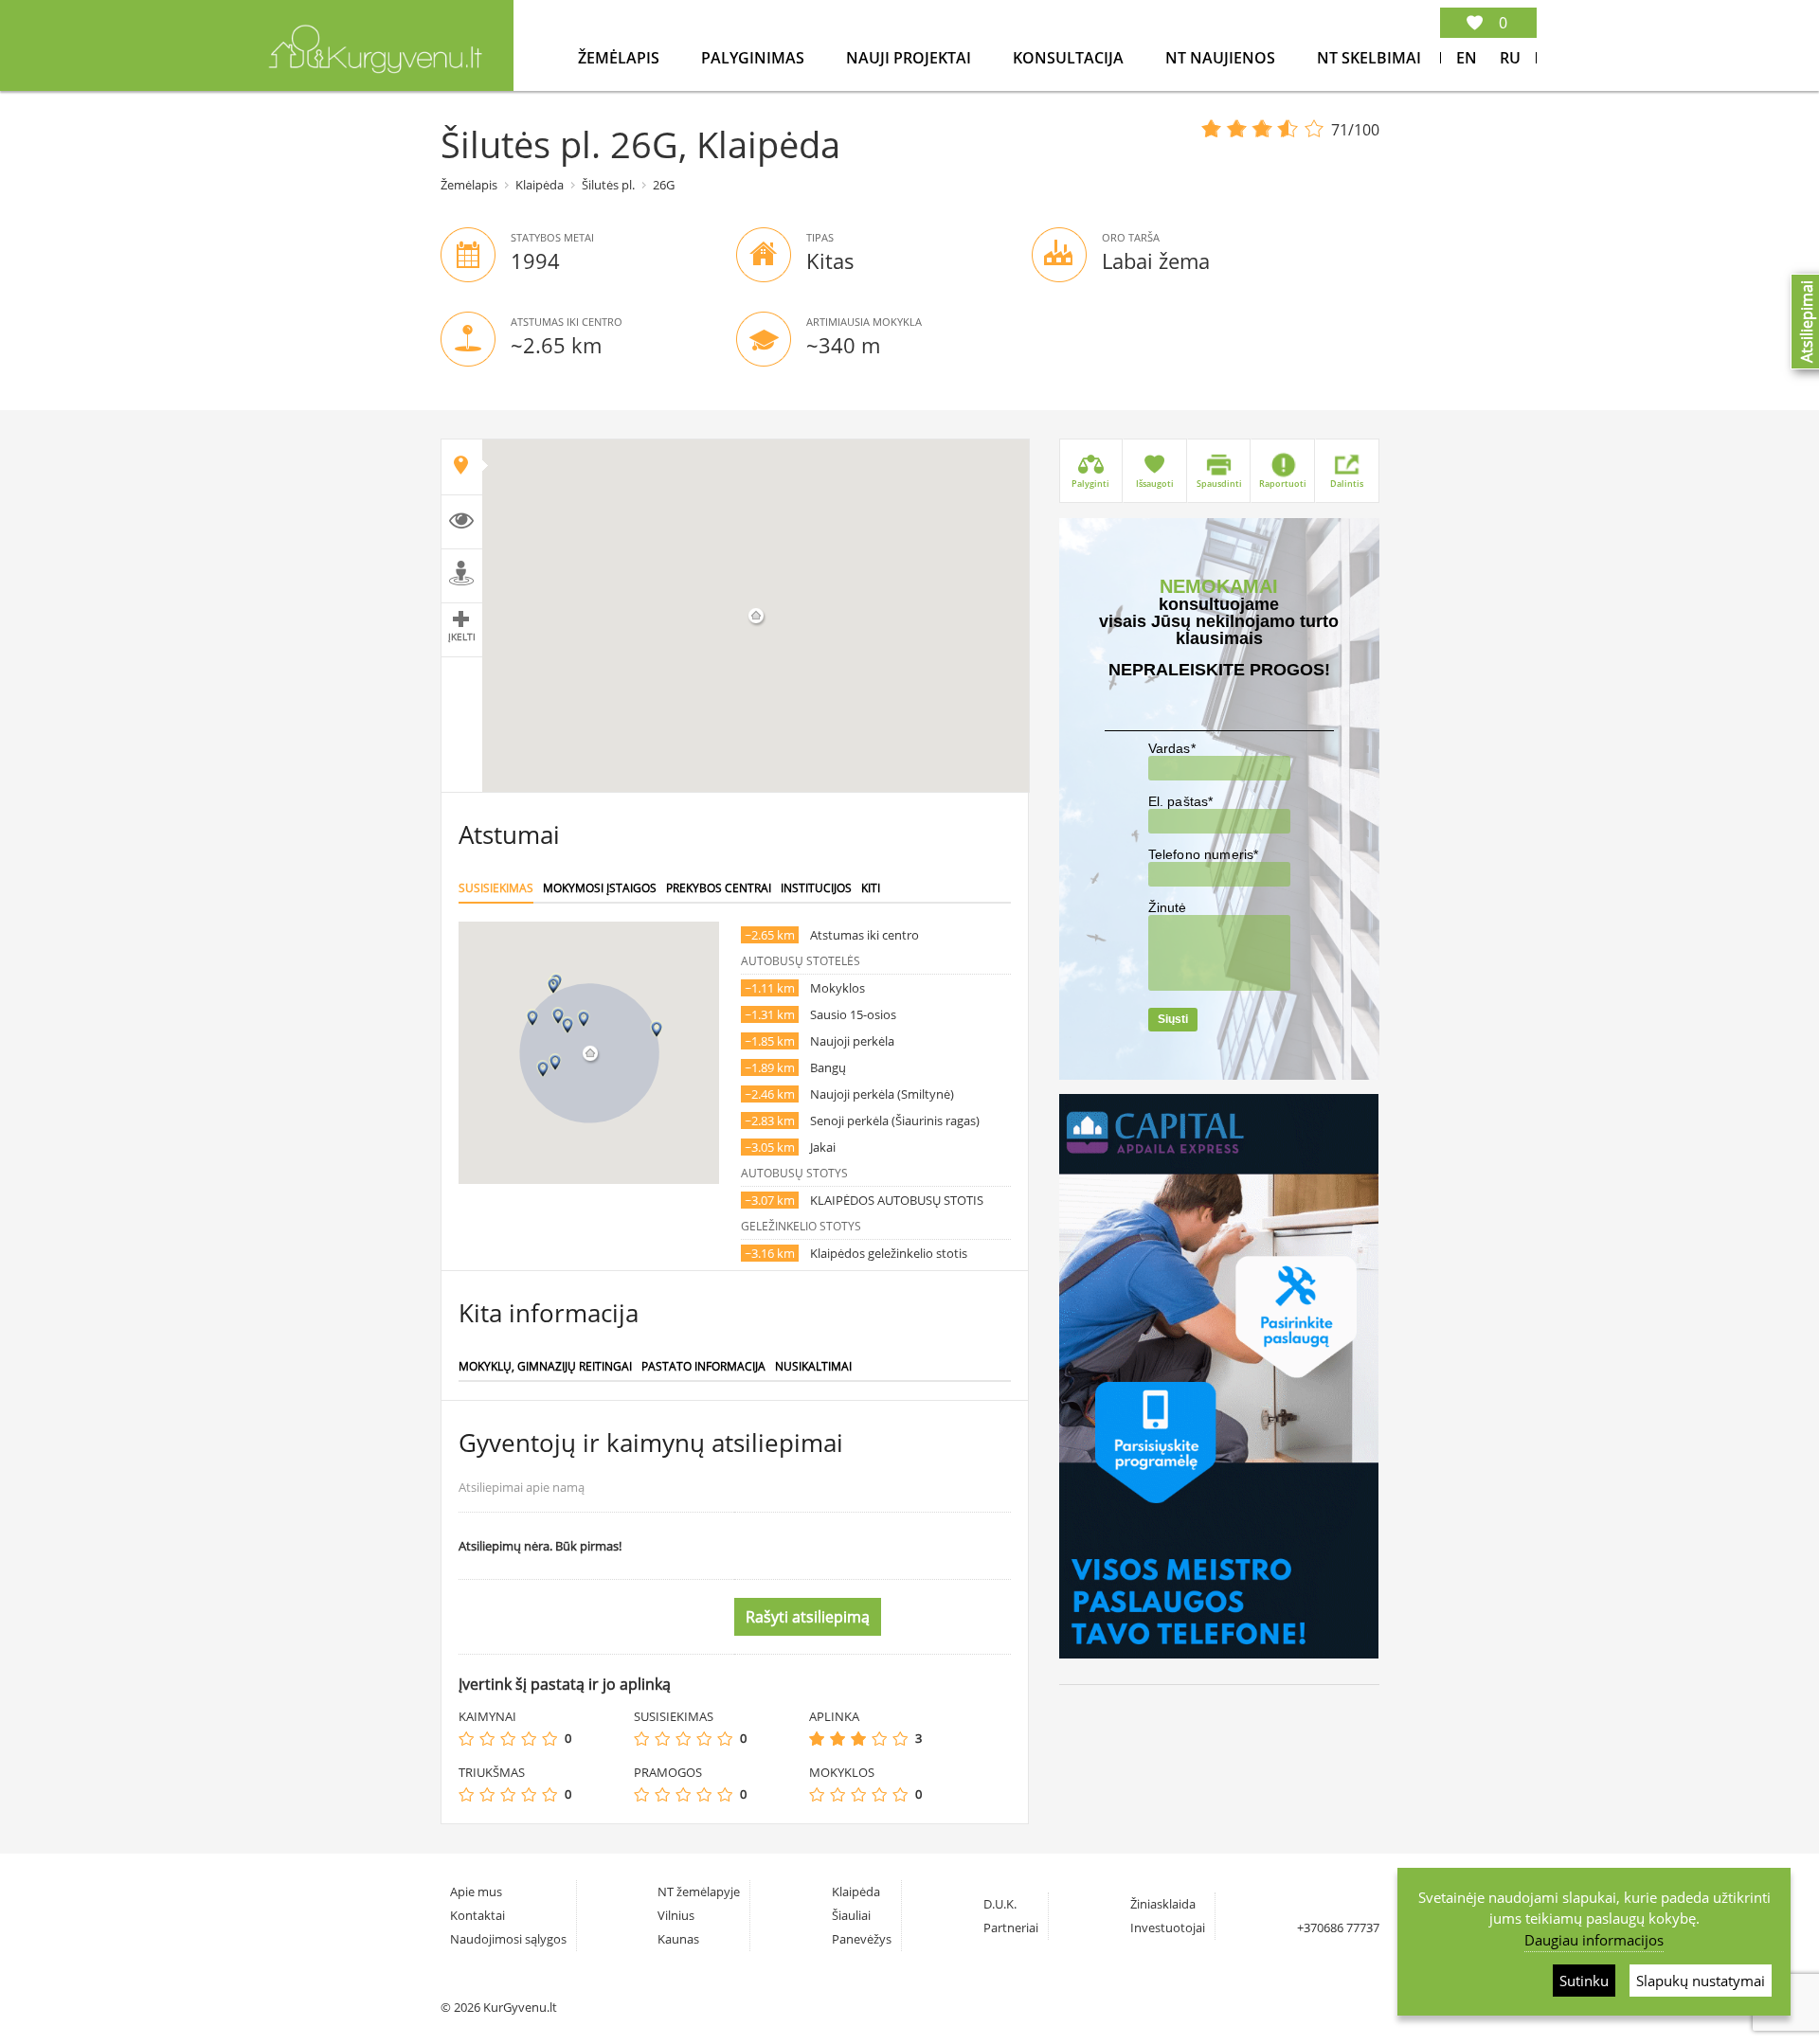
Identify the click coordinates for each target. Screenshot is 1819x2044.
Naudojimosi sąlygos (508, 1939)
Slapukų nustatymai (1701, 1981)
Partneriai (1011, 1927)
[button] (584, 1019)
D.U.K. (1000, 1904)
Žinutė (1168, 907)
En (1467, 58)
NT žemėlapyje (699, 1892)
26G (664, 185)
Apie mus (476, 1892)
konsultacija (1070, 58)
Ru (1510, 58)
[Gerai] (529, 1739)
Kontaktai (477, 1915)
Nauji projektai (910, 58)
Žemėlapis (621, 58)
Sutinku (1584, 1981)
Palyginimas (755, 58)
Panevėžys (862, 1939)
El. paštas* (1181, 801)
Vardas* (1172, 748)
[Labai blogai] (466, 1739)
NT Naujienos (1222, 58)
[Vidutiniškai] (508, 1739)
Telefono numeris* (1204, 854)
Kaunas (678, 1939)
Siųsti (1173, 1019)
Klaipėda (540, 185)
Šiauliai (851, 1915)
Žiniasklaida (1163, 1904)
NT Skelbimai (1369, 58)
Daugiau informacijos (1594, 1940)
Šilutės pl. (608, 185)
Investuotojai (1168, 1927)
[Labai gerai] (549, 1739)
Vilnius (676, 1915)
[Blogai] (487, 1739)
